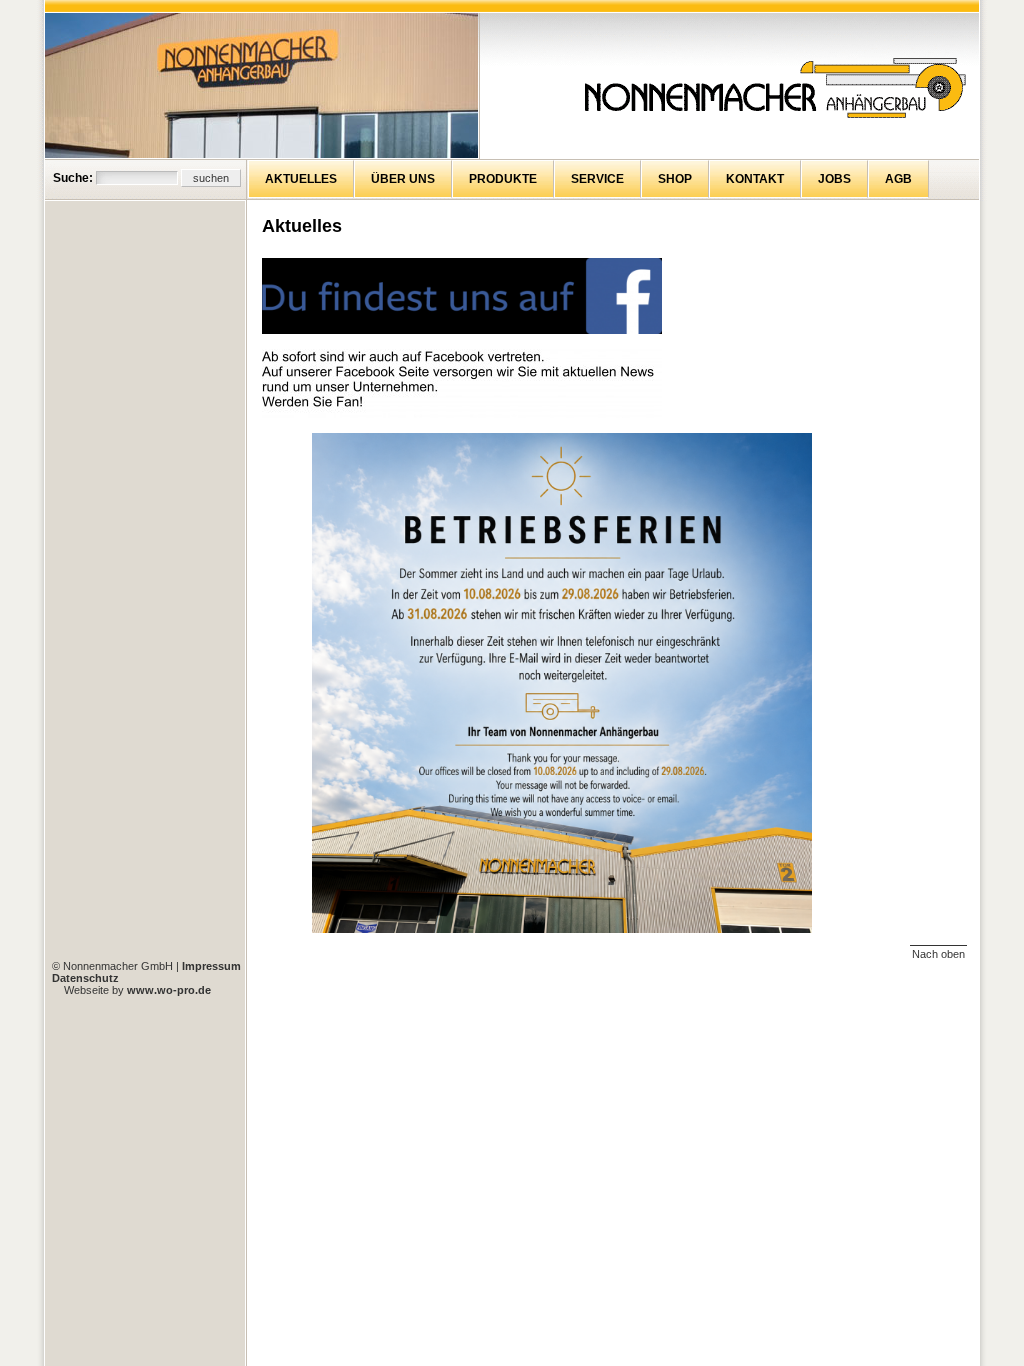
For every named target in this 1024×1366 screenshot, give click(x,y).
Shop (675, 179)
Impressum (211, 966)
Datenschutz (85, 978)
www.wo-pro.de (169, 990)
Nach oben (938, 954)
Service (597, 179)
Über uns (403, 179)
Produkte (503, 179)
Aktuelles (301, 179)
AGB (898, 179)
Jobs (834, 179)
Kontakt (755, 179)
